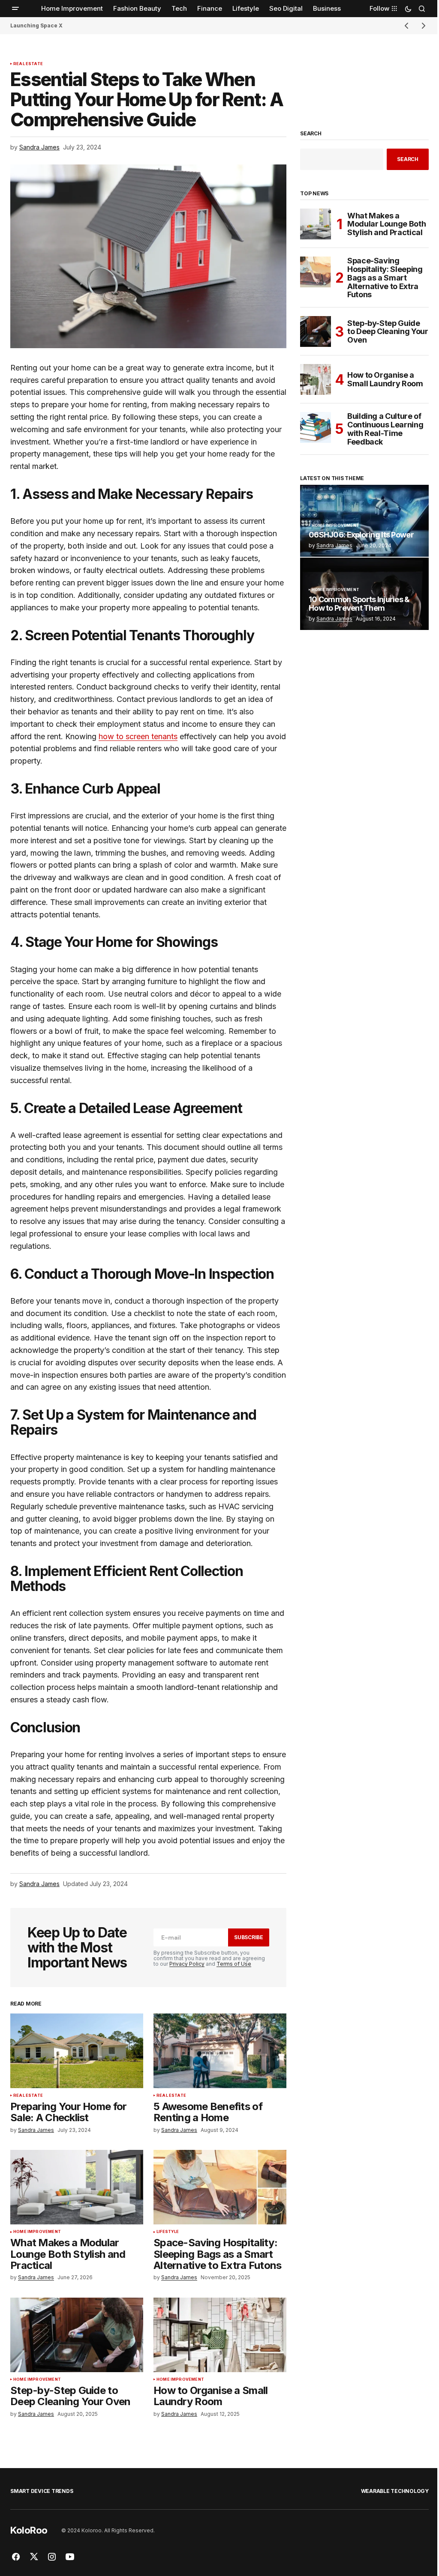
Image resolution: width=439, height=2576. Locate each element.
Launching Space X (36, 25)
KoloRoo (29, 2530)
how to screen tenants (138, 736)
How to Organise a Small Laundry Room (385, 379)
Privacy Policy (187, 1964)
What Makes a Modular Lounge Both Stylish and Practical (386, 224)
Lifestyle (168, 2232)
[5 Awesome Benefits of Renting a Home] (220, 2051)
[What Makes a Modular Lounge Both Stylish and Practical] (77, 2187)
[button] (15, 9)
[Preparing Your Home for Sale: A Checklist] (77, 2051)
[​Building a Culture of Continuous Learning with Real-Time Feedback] (316, 427)
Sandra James (334, 545)
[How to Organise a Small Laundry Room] (220, 2335)
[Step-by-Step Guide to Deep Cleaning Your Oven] (77, 2335)
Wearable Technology (395, 2491)
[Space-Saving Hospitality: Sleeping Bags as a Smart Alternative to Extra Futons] (220, 2187)
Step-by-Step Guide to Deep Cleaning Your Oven (388, 332)
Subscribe (249, 1937)
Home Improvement (37, 2232)
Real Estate (28, 64)
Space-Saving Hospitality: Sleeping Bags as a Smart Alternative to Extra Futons (385, 278)
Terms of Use (234, 1964)
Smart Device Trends (42, 2491)
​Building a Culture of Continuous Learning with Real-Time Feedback (385, 429)
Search (311, 134)
